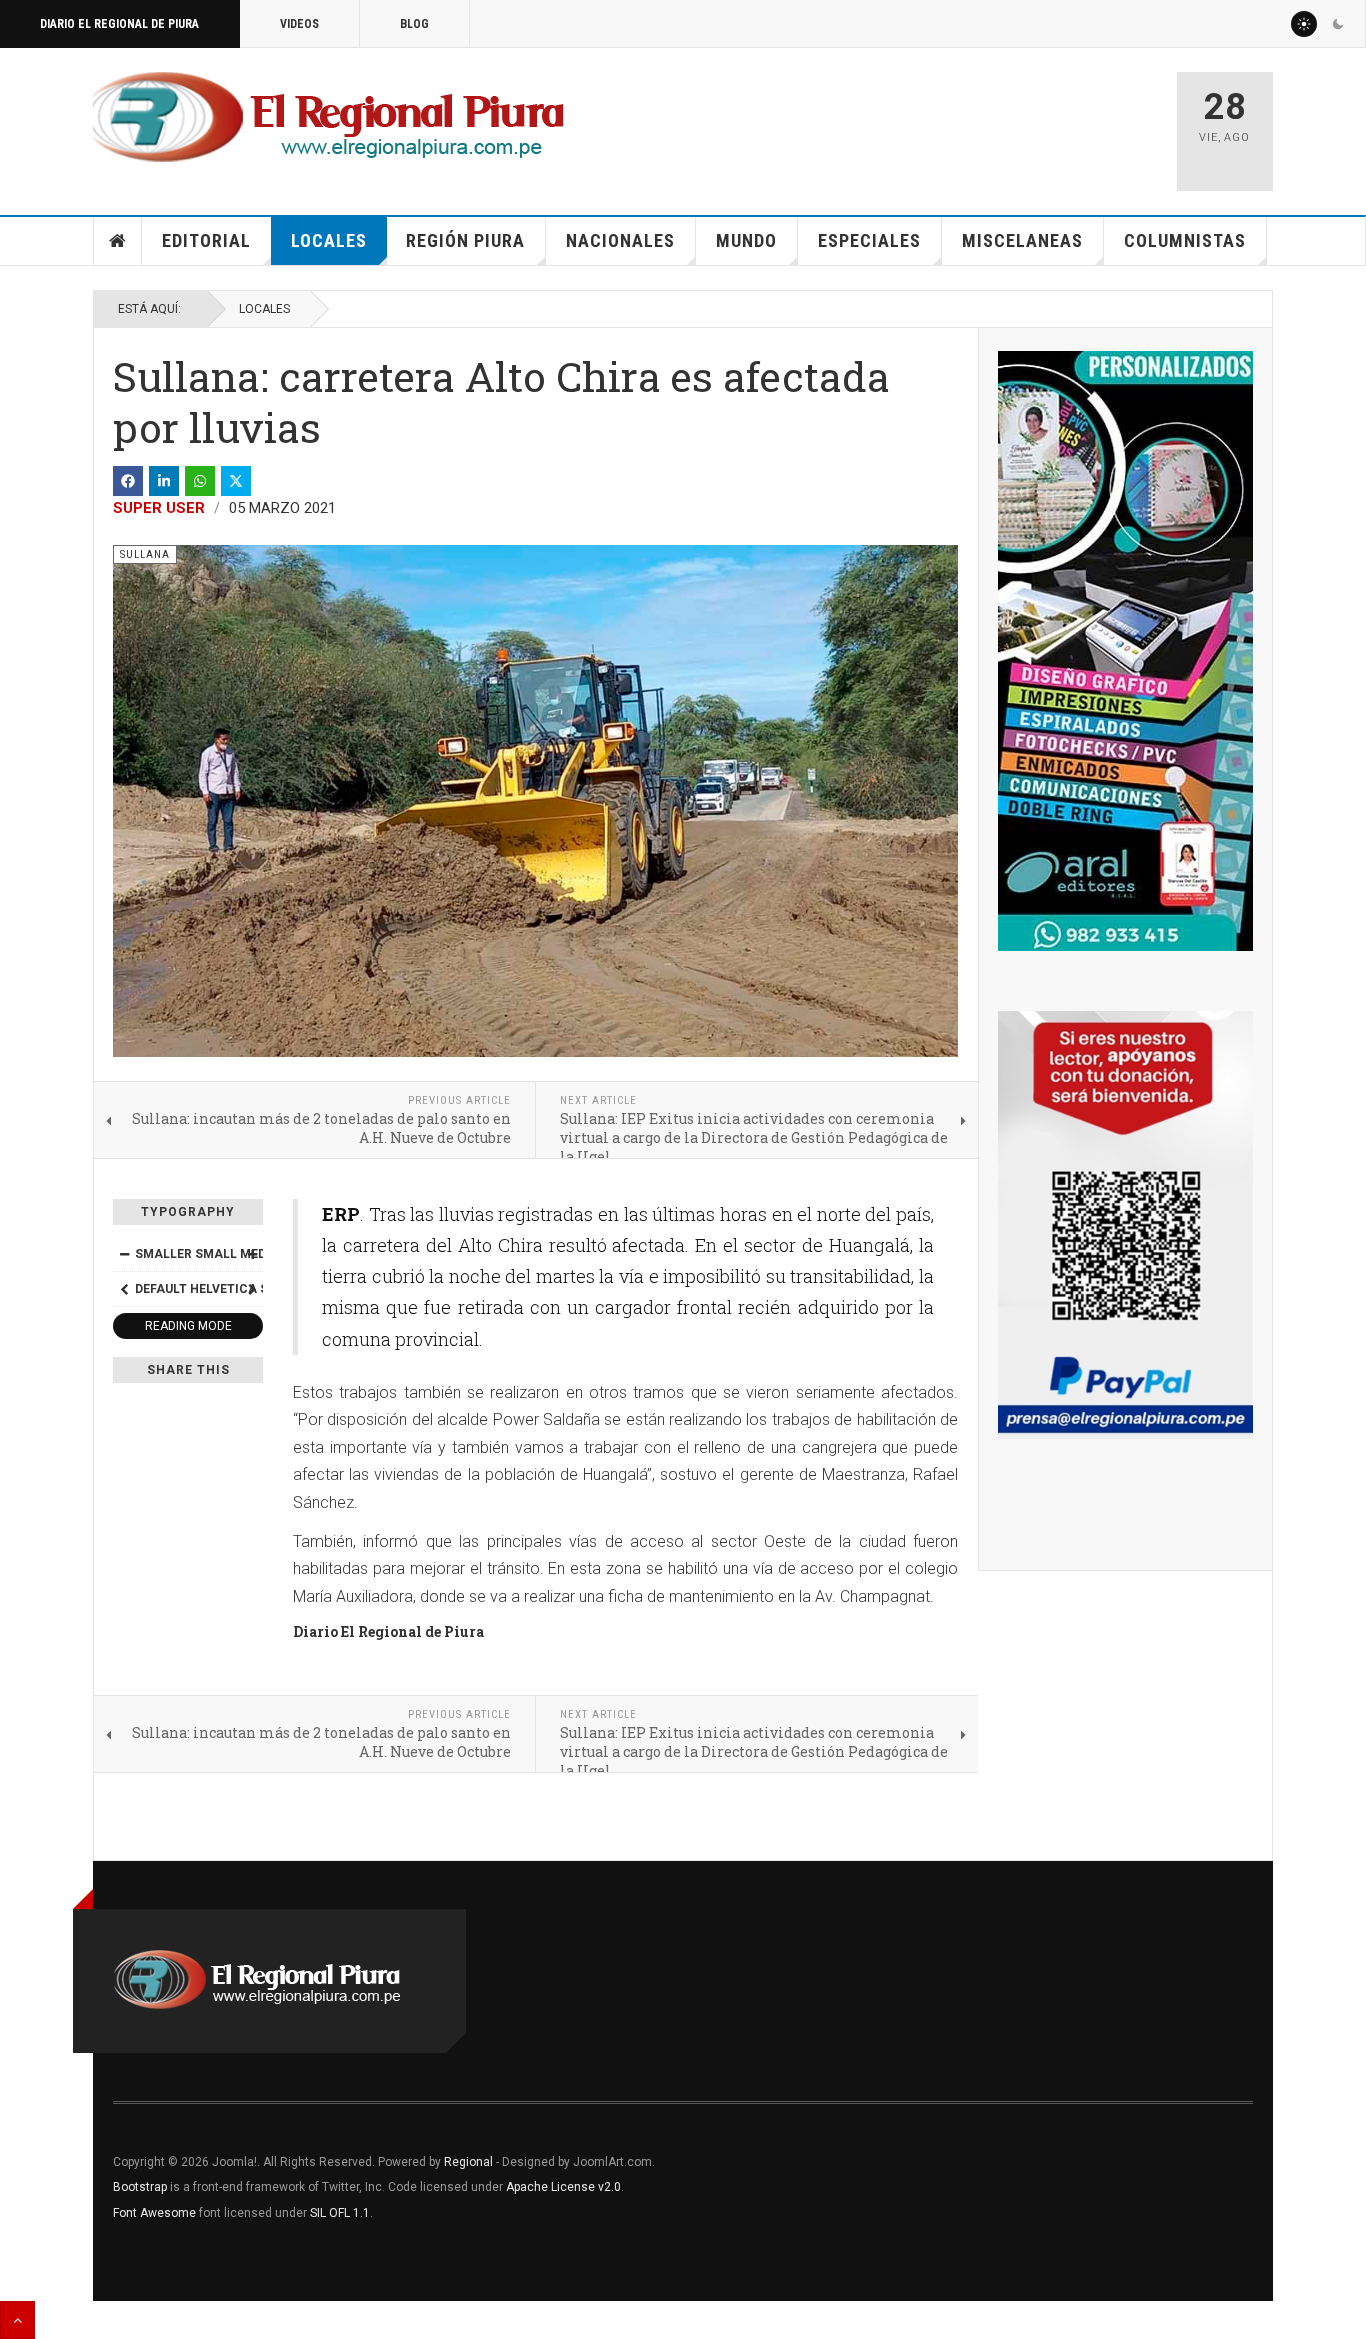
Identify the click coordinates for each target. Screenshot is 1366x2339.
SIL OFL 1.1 (340, 2213)
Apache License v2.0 (563, 2187)
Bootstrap (140, 2187)
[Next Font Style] (252, 1289)
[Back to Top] (17, 2320)
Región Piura (465, 240)
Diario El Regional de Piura (119, 24)
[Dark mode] (1338, 24)
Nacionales (620, 240)
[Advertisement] (925, 122)
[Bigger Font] (252, 1254)
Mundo (746, 240)
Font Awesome (154, 2213)
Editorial (206, 240)
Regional (468, 2162)
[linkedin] (164, 481)
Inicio (118, 241)
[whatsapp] (200, 481)
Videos (299, 24)
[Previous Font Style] (124, 1289)
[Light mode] (1304, 24)
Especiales (869, 240)
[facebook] (128, 481)
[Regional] (328, 118)
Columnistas (1185, 240)
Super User (159, 508)
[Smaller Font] (124, 1254)
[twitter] (236, 481)
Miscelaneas (1022, 240)
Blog (414, 24)
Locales (329, 240)
